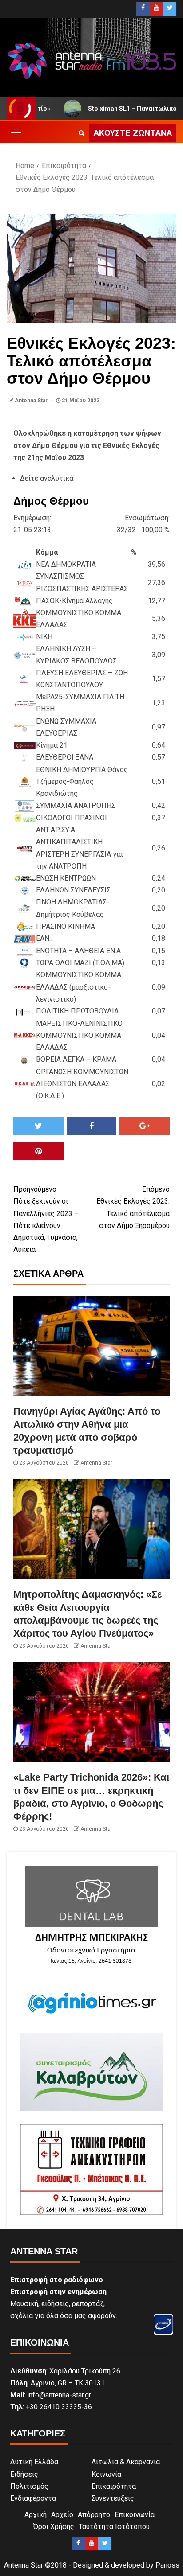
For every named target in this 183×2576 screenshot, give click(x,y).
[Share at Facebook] (92, 1126)
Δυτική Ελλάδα (34, 2462)
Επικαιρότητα (114, 2486)
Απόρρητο (94, 2515)
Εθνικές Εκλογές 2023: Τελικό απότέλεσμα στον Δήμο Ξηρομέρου (133, 1207)
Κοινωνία (106, 2474)
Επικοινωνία (135, 2515)
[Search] (82, 133)
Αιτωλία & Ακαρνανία (126, 2462)
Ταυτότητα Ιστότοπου (114, 2527)
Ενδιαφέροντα (33, 2498)
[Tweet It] (38, 1126)
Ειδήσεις (24, 2474)
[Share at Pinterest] (38, 1151)
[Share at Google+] (145, 1126)
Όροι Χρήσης (54, 2527)
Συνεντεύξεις (113, 2498)
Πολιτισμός (29, 2486)
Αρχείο (62, 2515)
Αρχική (36, 2515)
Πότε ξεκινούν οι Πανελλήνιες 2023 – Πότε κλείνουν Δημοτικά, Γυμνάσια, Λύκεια (46, 1219)
